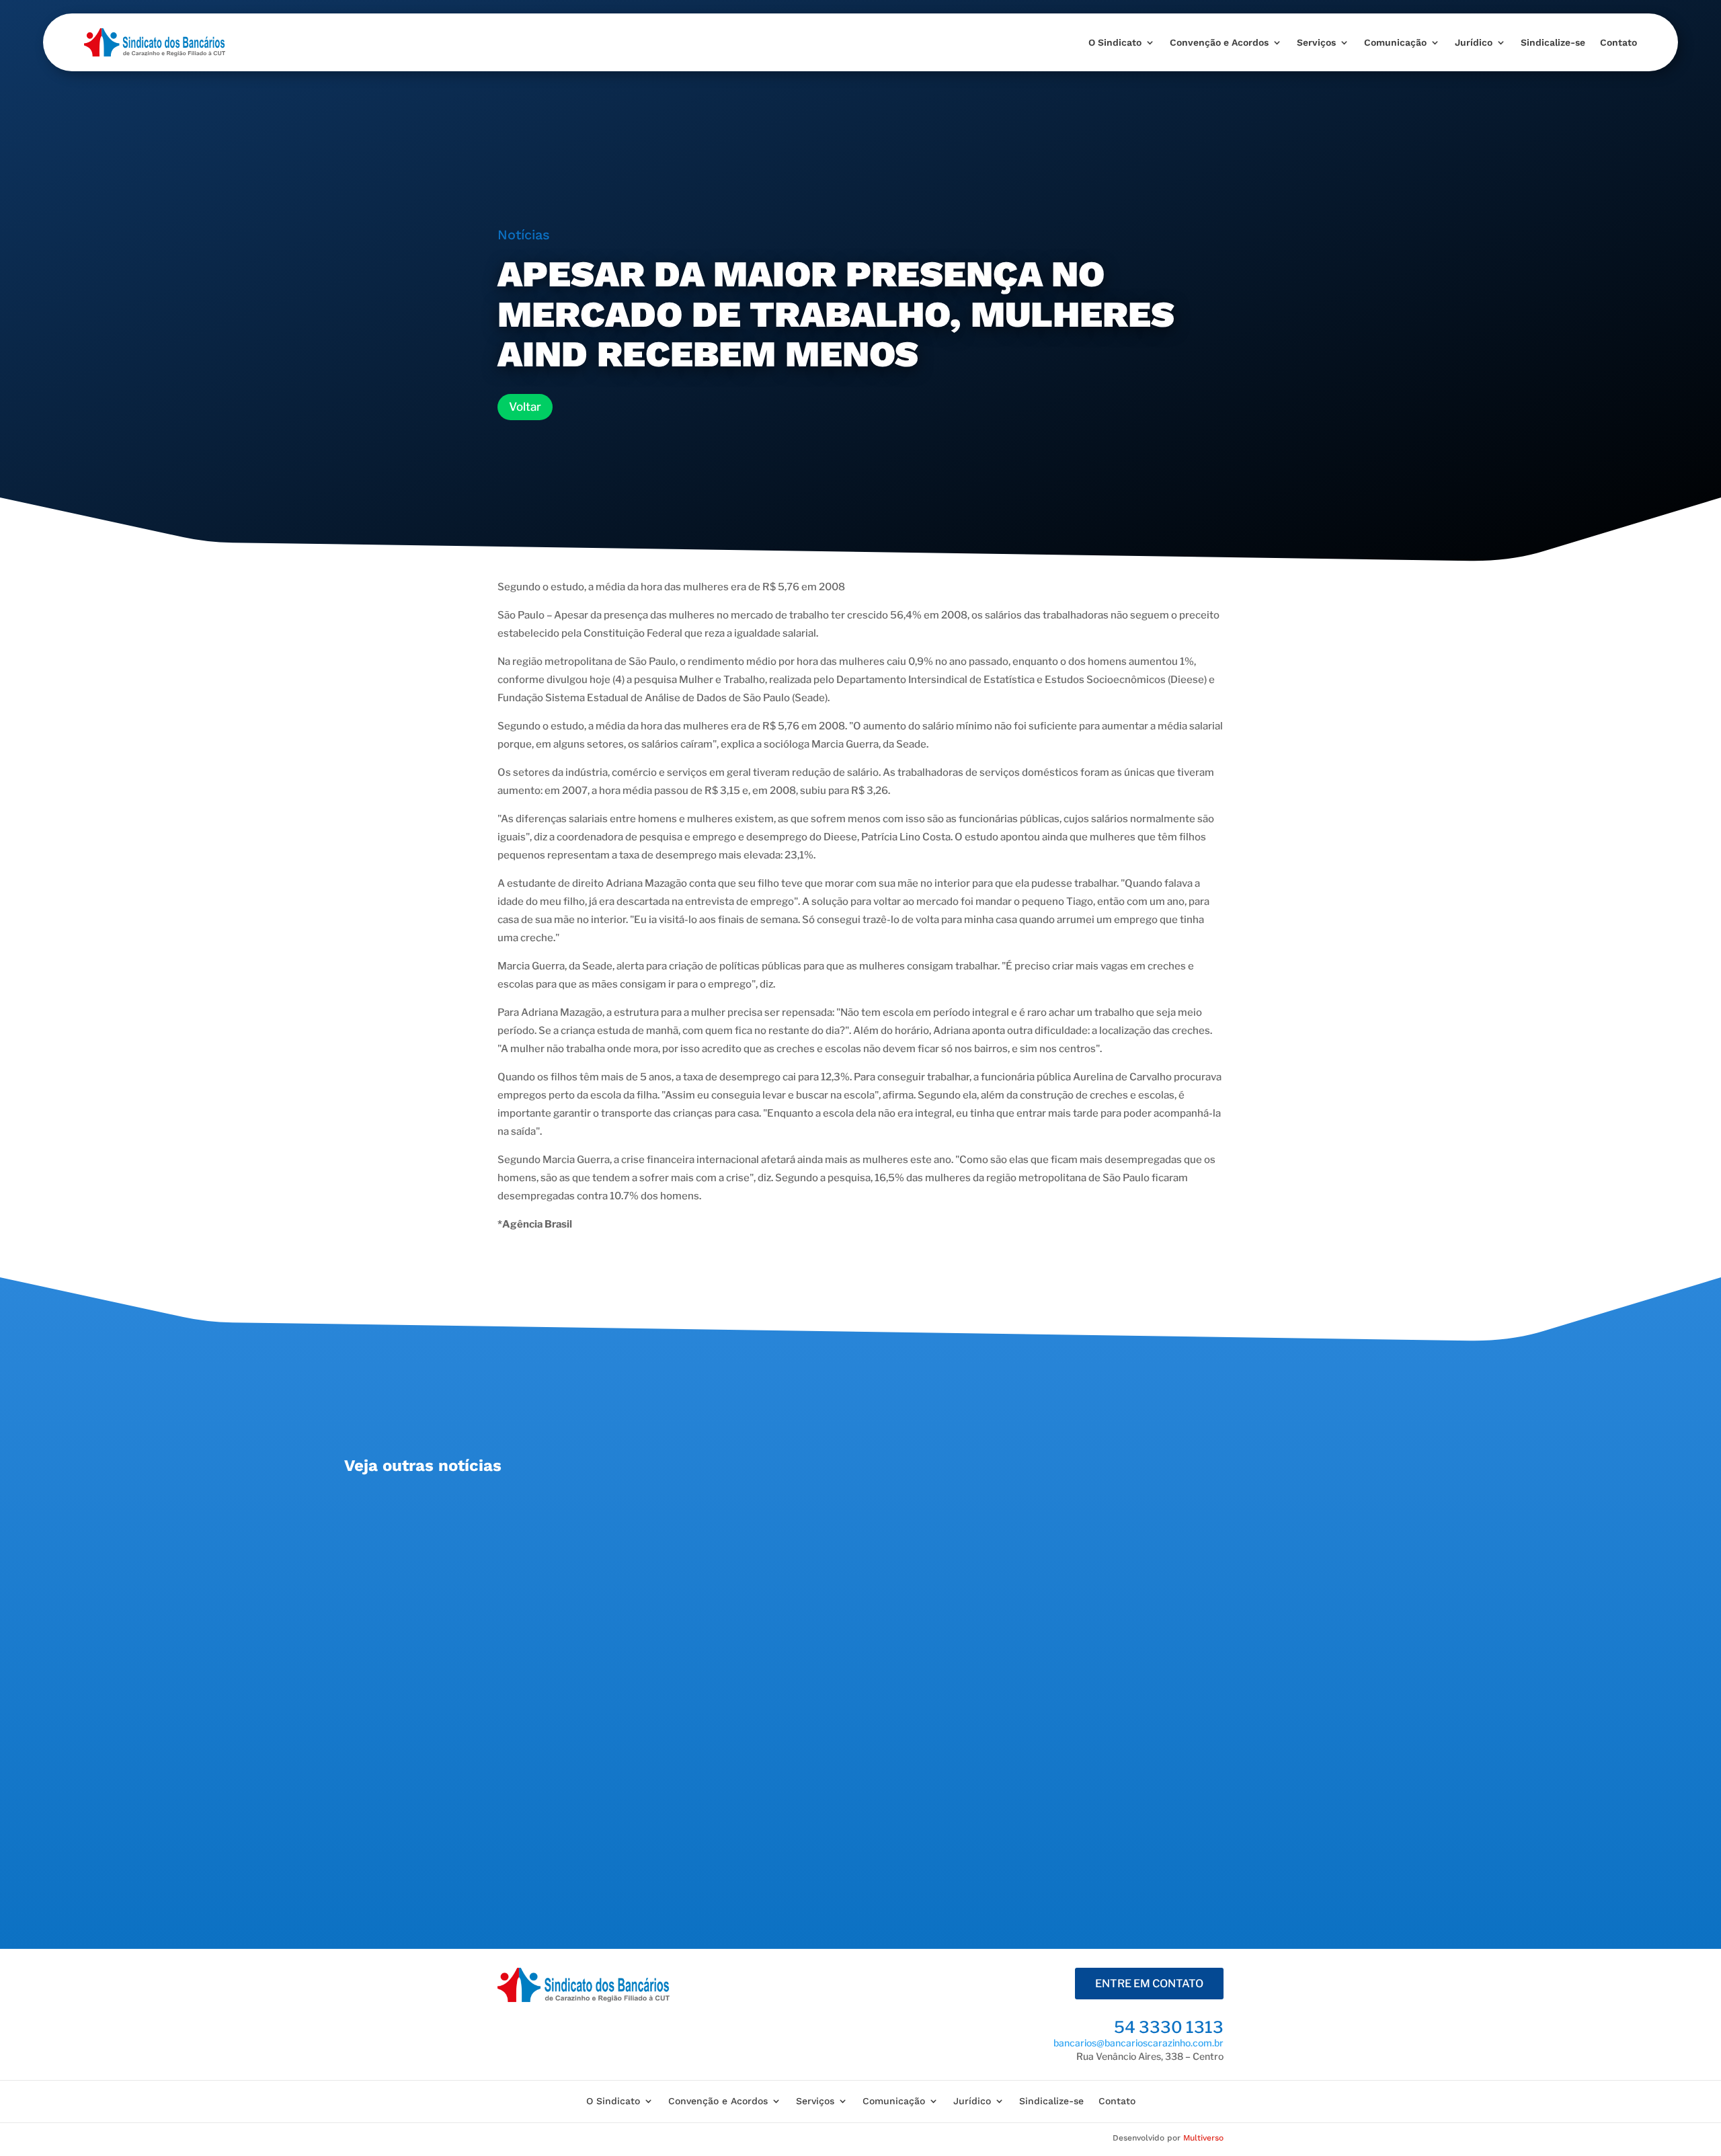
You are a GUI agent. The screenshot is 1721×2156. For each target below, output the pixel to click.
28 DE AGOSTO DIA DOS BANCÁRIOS (465, 1516)
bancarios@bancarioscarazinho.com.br (1138, 2043)
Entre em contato (1149, 1984)
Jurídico (1474, 42)
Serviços (1316, 42)
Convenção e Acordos (1219, 42)
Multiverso (1203, 2138)
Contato (1618, 42)
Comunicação (1395, 42)
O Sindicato (1115, 42)
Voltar (525, 407)
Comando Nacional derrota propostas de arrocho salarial (525, 1639)
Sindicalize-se (1553, 42)
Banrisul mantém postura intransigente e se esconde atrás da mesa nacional (586, 1777)
